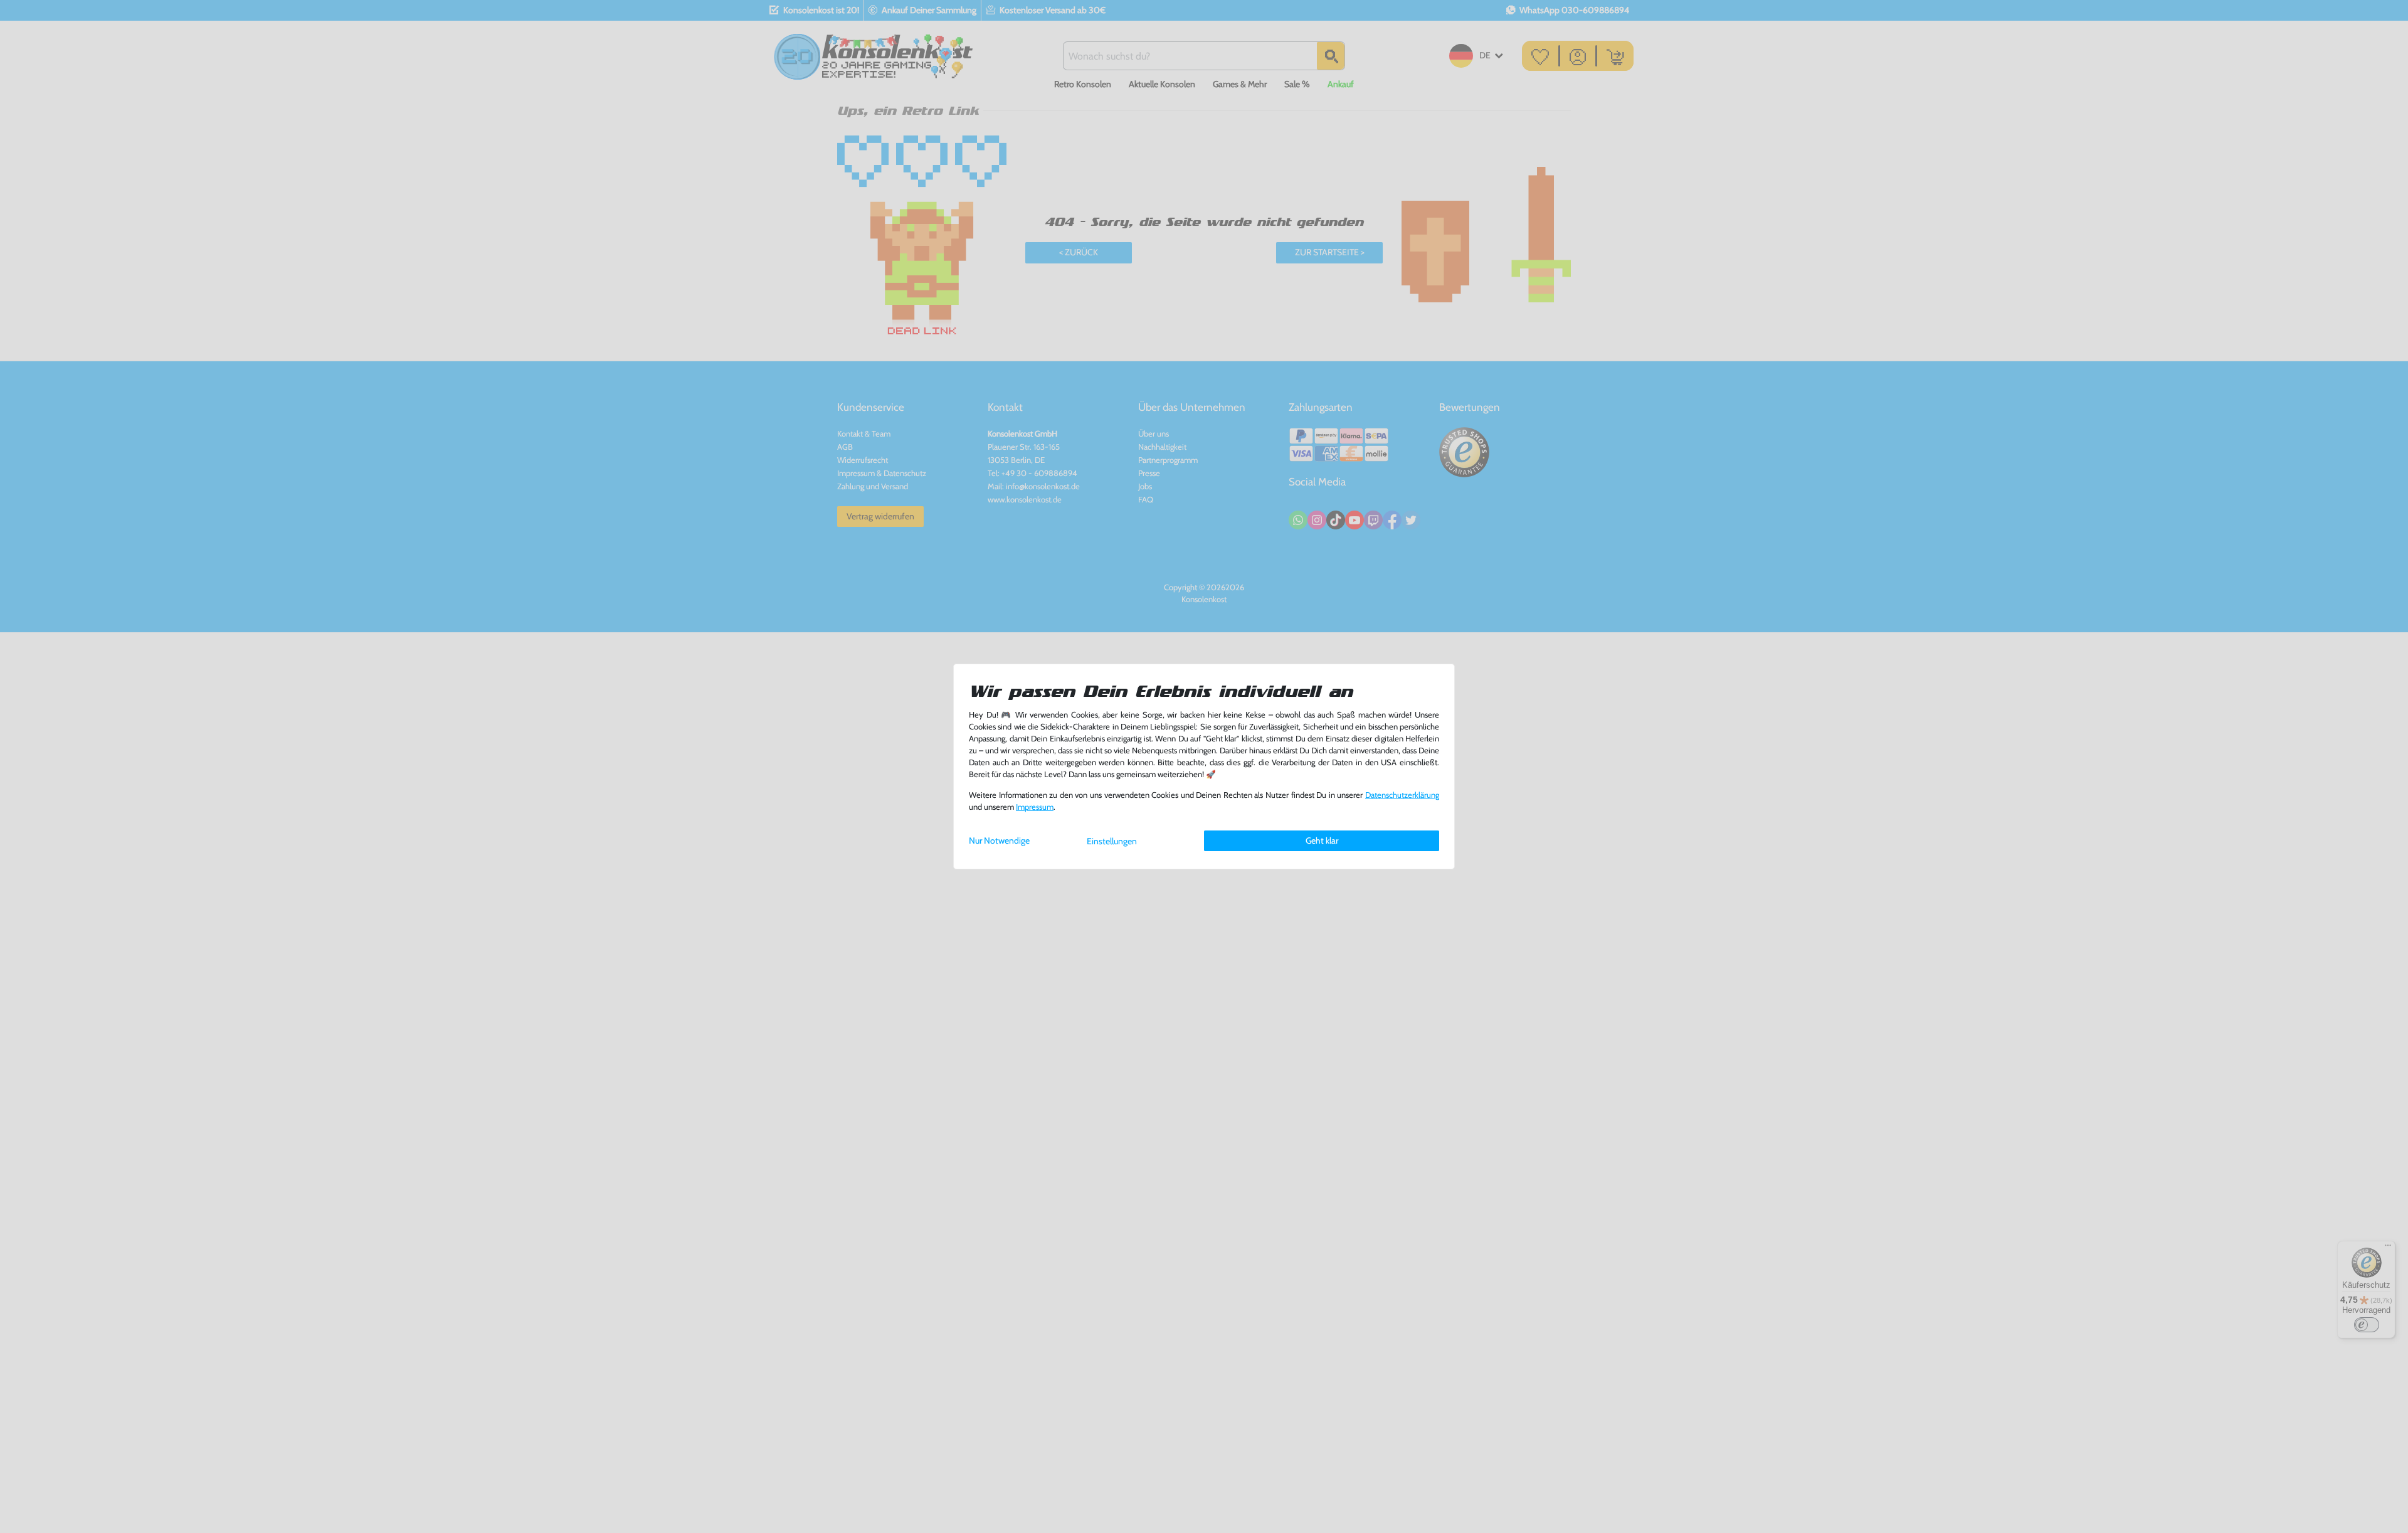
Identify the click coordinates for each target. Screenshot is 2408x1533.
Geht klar (1322, 841)
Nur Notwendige (999, 841)
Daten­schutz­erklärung (1402, 795)
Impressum (1035, 807)
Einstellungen (1112, 841)
